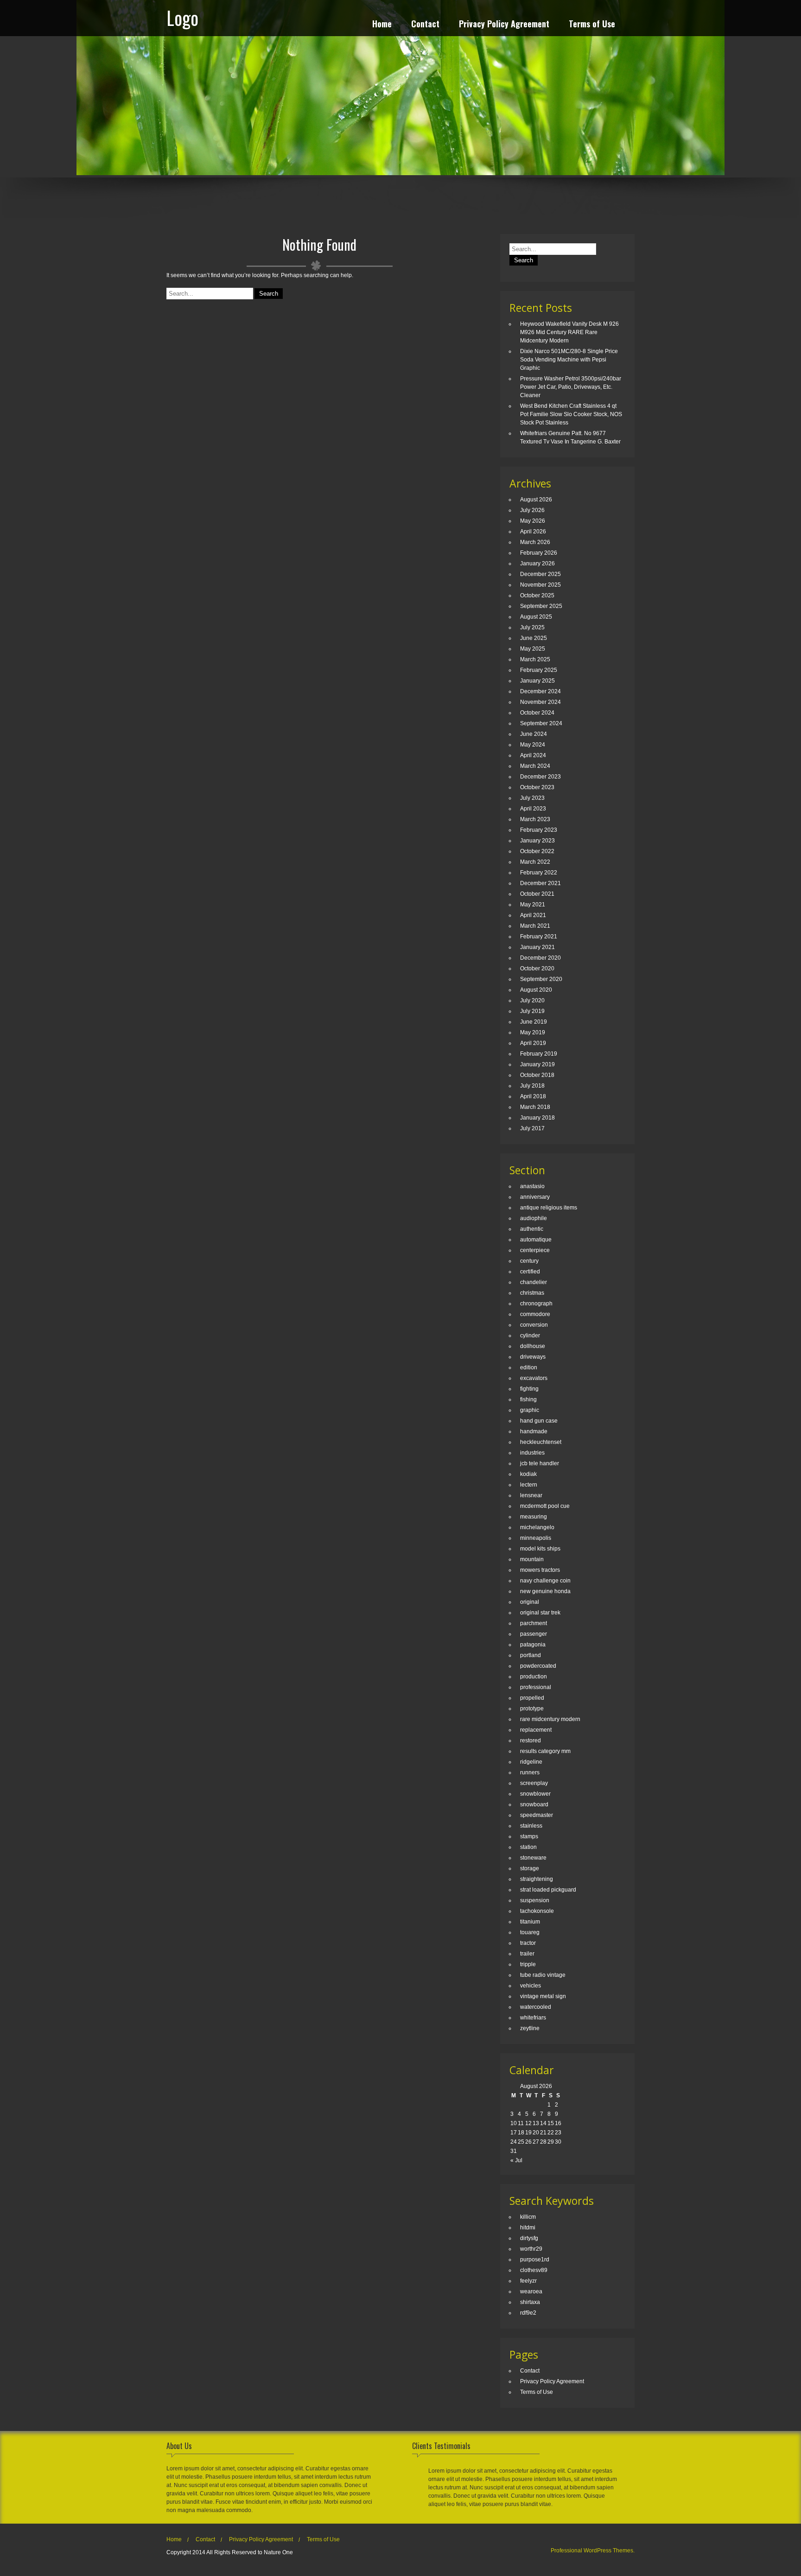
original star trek (540, 1613)
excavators (534, 1378)
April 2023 (533, 809)
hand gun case (539, 1421)
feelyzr (528, 2281)
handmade (534, 1431)
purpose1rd (535, 2260)
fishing (528, 1399)
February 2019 (539, 1054)
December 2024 (540, 691)
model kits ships (540, 1549)
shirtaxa (530, 2302)
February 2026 (539, 553)
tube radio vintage (543, 1975)
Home (382, 25)
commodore (535, 1314)
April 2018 (533, 1096)
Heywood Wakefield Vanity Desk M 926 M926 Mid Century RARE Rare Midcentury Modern (569, 332)
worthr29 (531, 2249)
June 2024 (534, 734)
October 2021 (537, 894)
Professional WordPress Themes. (593, 2551)
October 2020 (537, 968)
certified (530, 1272)
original (530, 1602)
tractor (528, 1943)
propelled (532, 1698)
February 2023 (539, 830)
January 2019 (537, 1064)
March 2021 (535, 926)
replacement (536, 1730)
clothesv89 (534, 2270)
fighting (529, 1389)
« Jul (516, 2160)
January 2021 (537, 947)
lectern (529, 1485)
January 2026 (537, 563)
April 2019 (533, 1043)
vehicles (531, 1986)
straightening (537, 1879)
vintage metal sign (543, 1996)
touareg (530, 1932)
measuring (534, 1517)
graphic (530, 1410)
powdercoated (538, 1666)
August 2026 (536, 500)
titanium (530, 1922)
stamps (529, 1836)
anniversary (535, 1197)
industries (532, 1453)
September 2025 (541, 606)
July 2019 (532, 1011)
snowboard (534, 1804)
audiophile (534, 1218)
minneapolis (536, 1538)
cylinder (530, 1335)
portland (531, 1655)
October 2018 (537, 1075)
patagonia (533, 1645)
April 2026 (533, 532)
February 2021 (539, 937)
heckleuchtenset (541, 1442)
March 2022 (535, 862)
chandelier (534, 1282)
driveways (533, 1357)
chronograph (536, 1304)
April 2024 (533, 755)
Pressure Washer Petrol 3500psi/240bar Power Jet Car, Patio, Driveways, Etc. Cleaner (571, 387)
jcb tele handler (540, 1463)
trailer (527, 1954)
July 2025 (532, 627)
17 (514, 2133)
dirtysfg (529, 2238)
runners (530, 1772)
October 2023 (537, 787)
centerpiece (535, 1250)
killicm (528, 2217)
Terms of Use (592, 25)
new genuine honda (545, 1591)
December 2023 (540, 777)
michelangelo (537, 1527)
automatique (536, 1240)
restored (531, 1741)
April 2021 (533, 915)
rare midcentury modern (550, 1719)
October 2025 (537, 595)
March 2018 (535, 1107)
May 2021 (533, 905)
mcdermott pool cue (545, 1506)
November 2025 (540, 585)
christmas (532, 1293)
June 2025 (534, 638)
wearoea (531, 2291)
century (529, 1261)
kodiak (528, 1474)
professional (536, 1687)
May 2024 (533, 745)
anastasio (532, 1186)
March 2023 (535, 819)
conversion (534, 1325)
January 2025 (537, 681)
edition (529, 1367)
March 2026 (535, 542)
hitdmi (528, 2228)
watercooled (536, 2007)
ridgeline (531, 1762)
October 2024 (537, 713)
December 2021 (540, 883)
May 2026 (533, 521)
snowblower (535, 1794)
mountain (532, 1559)
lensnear (531, 1495)
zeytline (530, 2028)
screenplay (534, 1783)
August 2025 (536, 617)
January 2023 (537, 841)
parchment (534, 1623)
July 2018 (532, 1086)
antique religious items (549, 1208)
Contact (425, 25)
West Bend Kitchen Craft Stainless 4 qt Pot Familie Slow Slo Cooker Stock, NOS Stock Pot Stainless (571, 414)
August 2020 (536, 990)
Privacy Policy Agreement (504, 25)
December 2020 (540, 958)
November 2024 (540, 702)
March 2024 (535, 766)
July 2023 (532, 798)
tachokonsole (537, 1911)
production (534, 1677)
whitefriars (533, 2018)
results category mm (545, 1751)
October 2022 (537, 851)
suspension (535, 1900)
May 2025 (533, 649)
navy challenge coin (545, 1581)
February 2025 (539, 670)
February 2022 (539, 873)
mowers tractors (540, 1570)
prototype (532, 1709)
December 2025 (540, 574)
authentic (532, 1229)
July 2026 (532, 510)
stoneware (533, 1858)
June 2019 (534, 1022)
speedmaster (537, 1815)
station (528, 1847)
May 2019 (533, 1032)
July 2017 (532, 1128)
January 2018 (537, 1118)
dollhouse (533, 1346)
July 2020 (532, 1000)
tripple (528, 1964)
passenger (534, 1634)
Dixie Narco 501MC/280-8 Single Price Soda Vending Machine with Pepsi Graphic (569, 360)
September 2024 (541, 723)
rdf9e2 (528, 2313)
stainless (531, 1826)
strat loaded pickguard (548, 1890)
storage (530, 1868)
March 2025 (535, 659)
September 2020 (541, 979)
